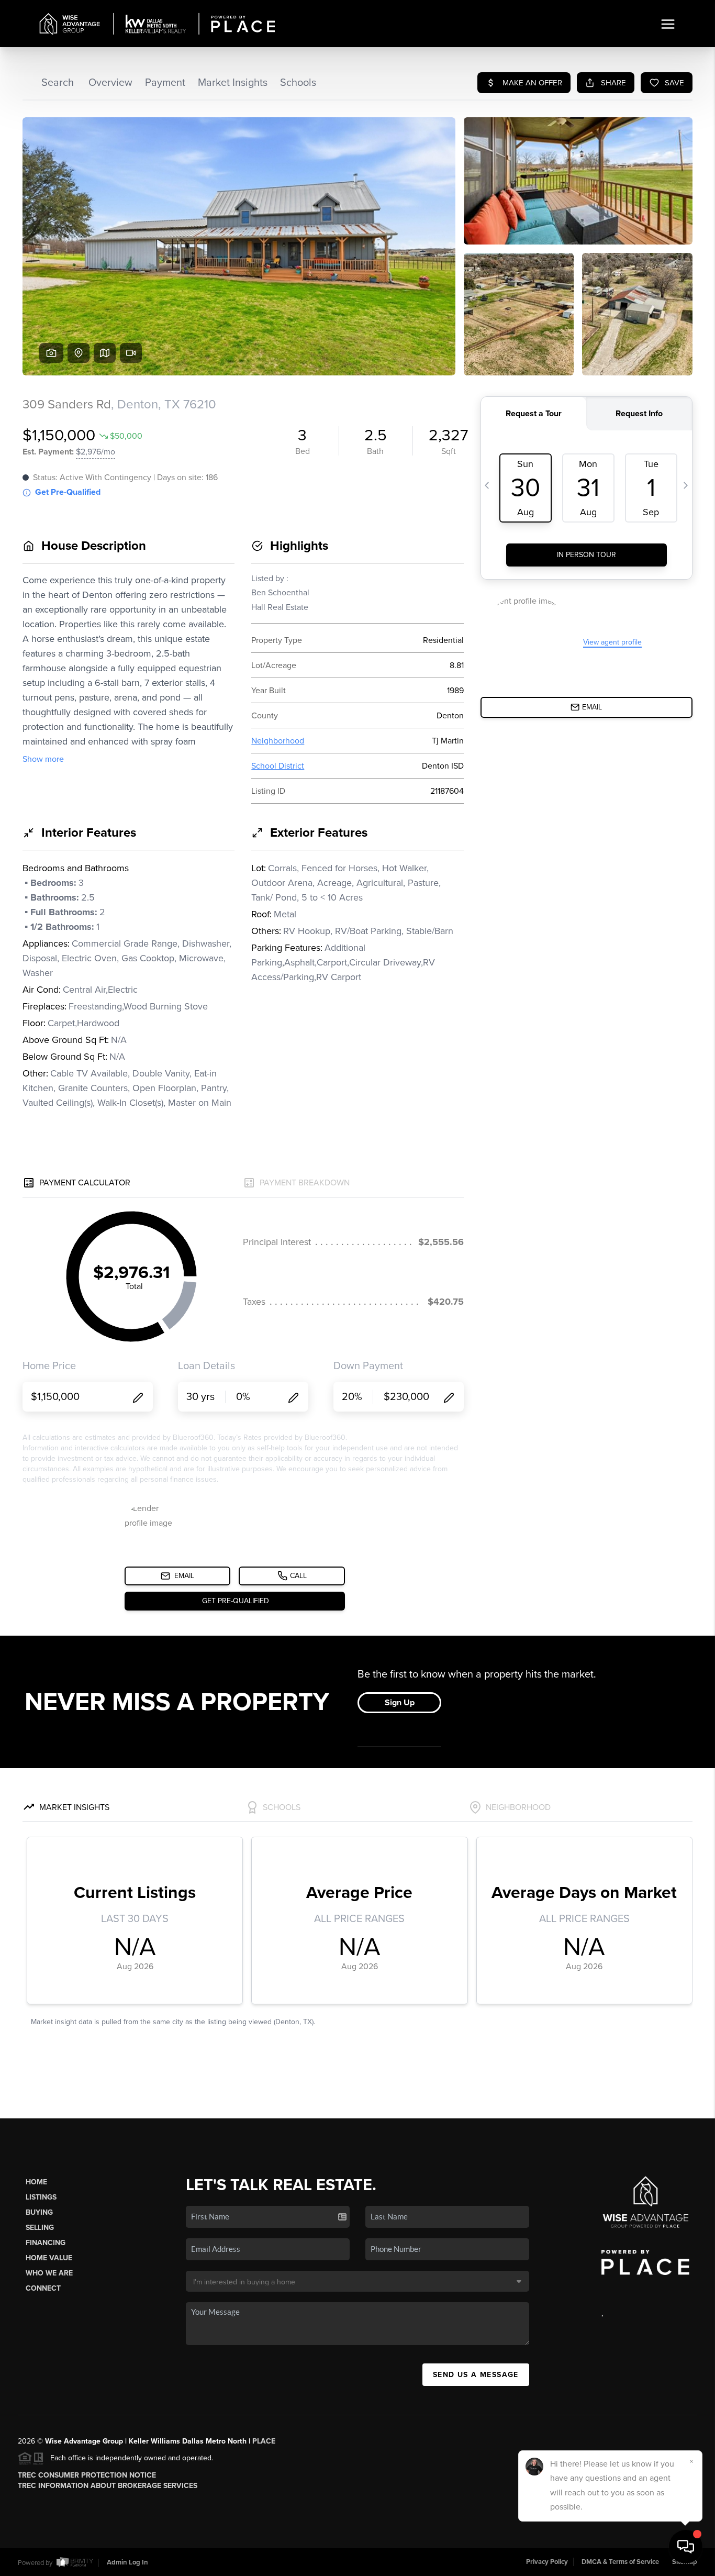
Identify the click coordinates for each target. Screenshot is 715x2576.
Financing (46, 2243)
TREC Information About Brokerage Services (108, 2486)
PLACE (264, 2441)
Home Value (49, 2258)
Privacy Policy (547, 2562)
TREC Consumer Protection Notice (87, 2475)
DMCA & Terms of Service (620, 2562)
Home (36, 2182)
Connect (43, 2288)
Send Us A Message (476, 2375)
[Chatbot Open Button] (686, 2547)
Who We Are (49, 2273)
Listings (41, 2197)
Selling (40, 2228)
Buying (39, 2212)
